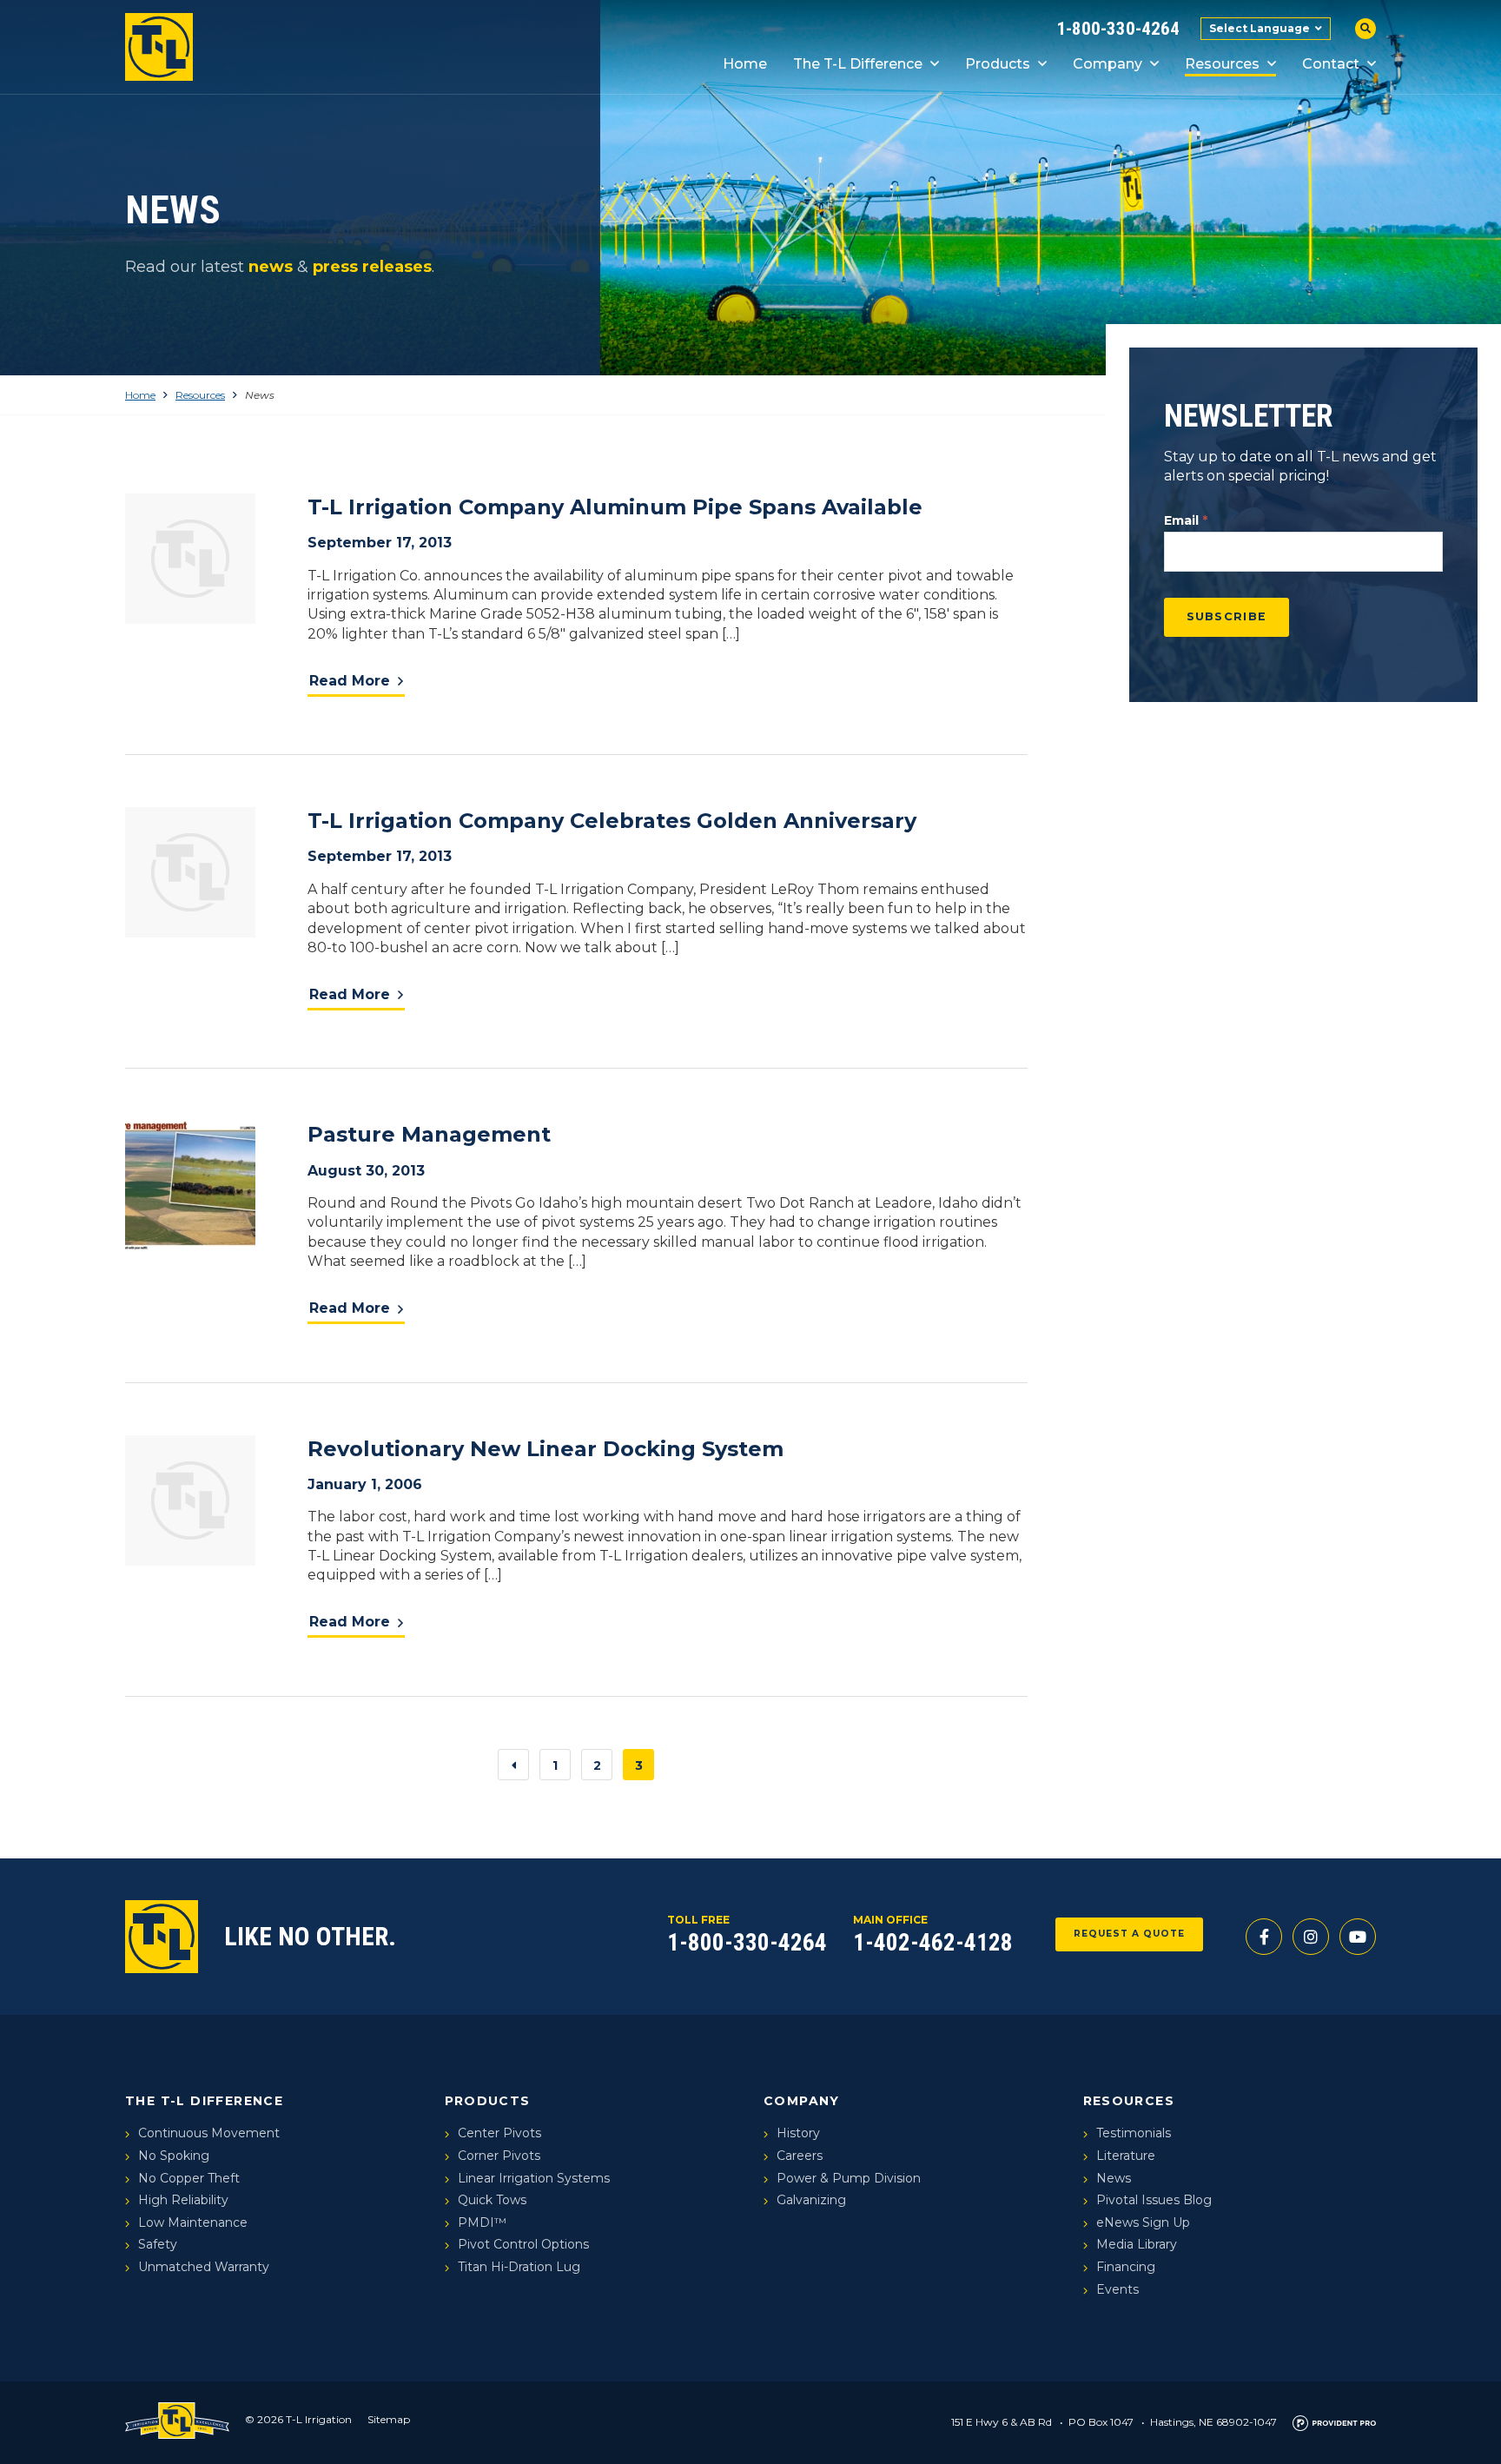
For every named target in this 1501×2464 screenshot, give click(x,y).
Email (1186, 520)
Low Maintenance (193, 2222)
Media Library (1137, 2244)
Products (998, 64)
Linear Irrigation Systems (534, 2178)
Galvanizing (811, 2200)
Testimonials (1134, 2133)
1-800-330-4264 (1118, 29)
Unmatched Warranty (204, 2267)
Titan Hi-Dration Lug (519, 2267)
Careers (800, 2156)
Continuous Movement (209, 2133)
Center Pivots (499, 2133)
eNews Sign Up (1143, 2222)
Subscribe (1227, 616)
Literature (1126, 2156)
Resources (1222, 64)
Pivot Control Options (523, 2244)
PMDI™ (482, 2222)
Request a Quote (1130, 1934)
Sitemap (389, 2419)
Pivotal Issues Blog (1154, 2200)
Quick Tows (492, 2200)
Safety (158, 2244)
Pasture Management (429, 1134)
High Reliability (183, 2200)
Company (1108, 64)
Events (1117, 2289)
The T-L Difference (858, 64)
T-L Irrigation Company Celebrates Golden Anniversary (612, 821)
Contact (1331, 64)
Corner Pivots (499, 2156)
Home (745, 64)
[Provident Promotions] (1334, 2422)
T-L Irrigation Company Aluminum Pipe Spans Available (615, 507)
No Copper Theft (189, 2178)
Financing (1126, 2267)
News (1114, 2178)
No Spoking (174, 2156)
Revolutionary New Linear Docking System (546, 1449)
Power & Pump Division (849, 2178)
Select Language (1260, 28)
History (798, 2133)
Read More (350, 681)
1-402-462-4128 (933, 1943)
